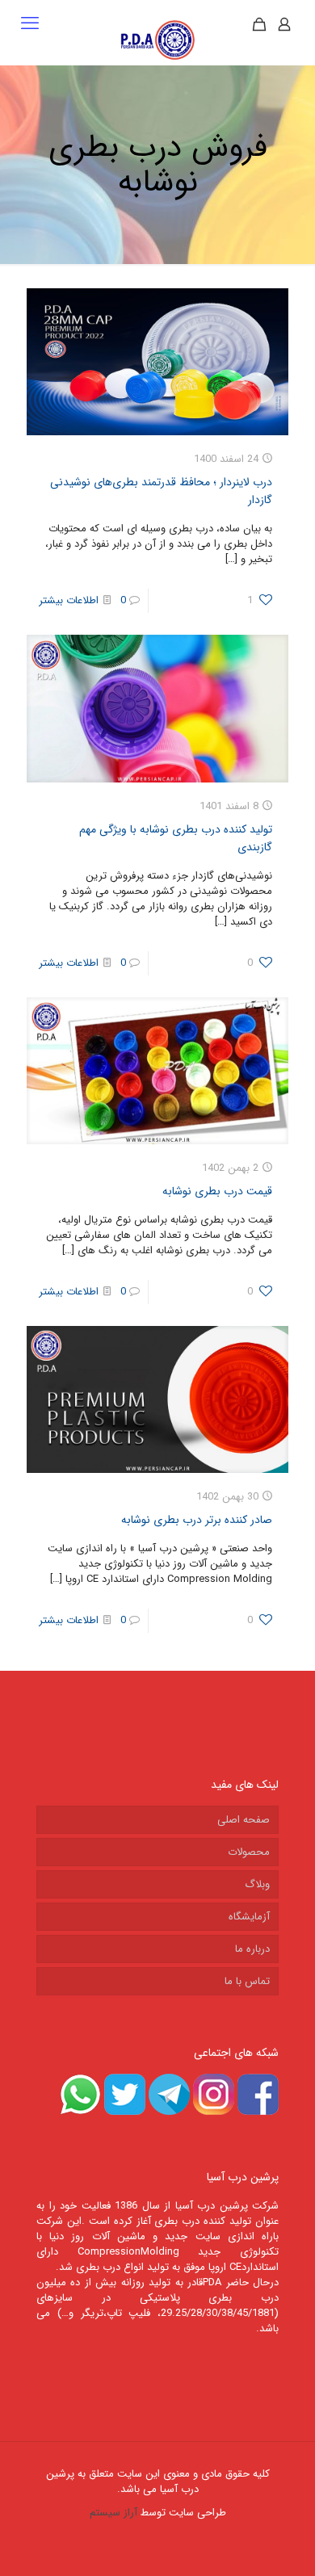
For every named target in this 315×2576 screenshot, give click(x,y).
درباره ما (252, 1949)
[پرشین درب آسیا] (157, 40)
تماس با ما (247, 1981)
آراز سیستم (113, 2513)
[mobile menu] (30, 24)
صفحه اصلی (244, 1820)
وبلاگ (257, 1884)
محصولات (249, 1852)
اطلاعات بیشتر (69, 600)
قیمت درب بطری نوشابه (217, 1191)
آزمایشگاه (249, 1917)
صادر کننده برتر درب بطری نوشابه (197, 1520)
